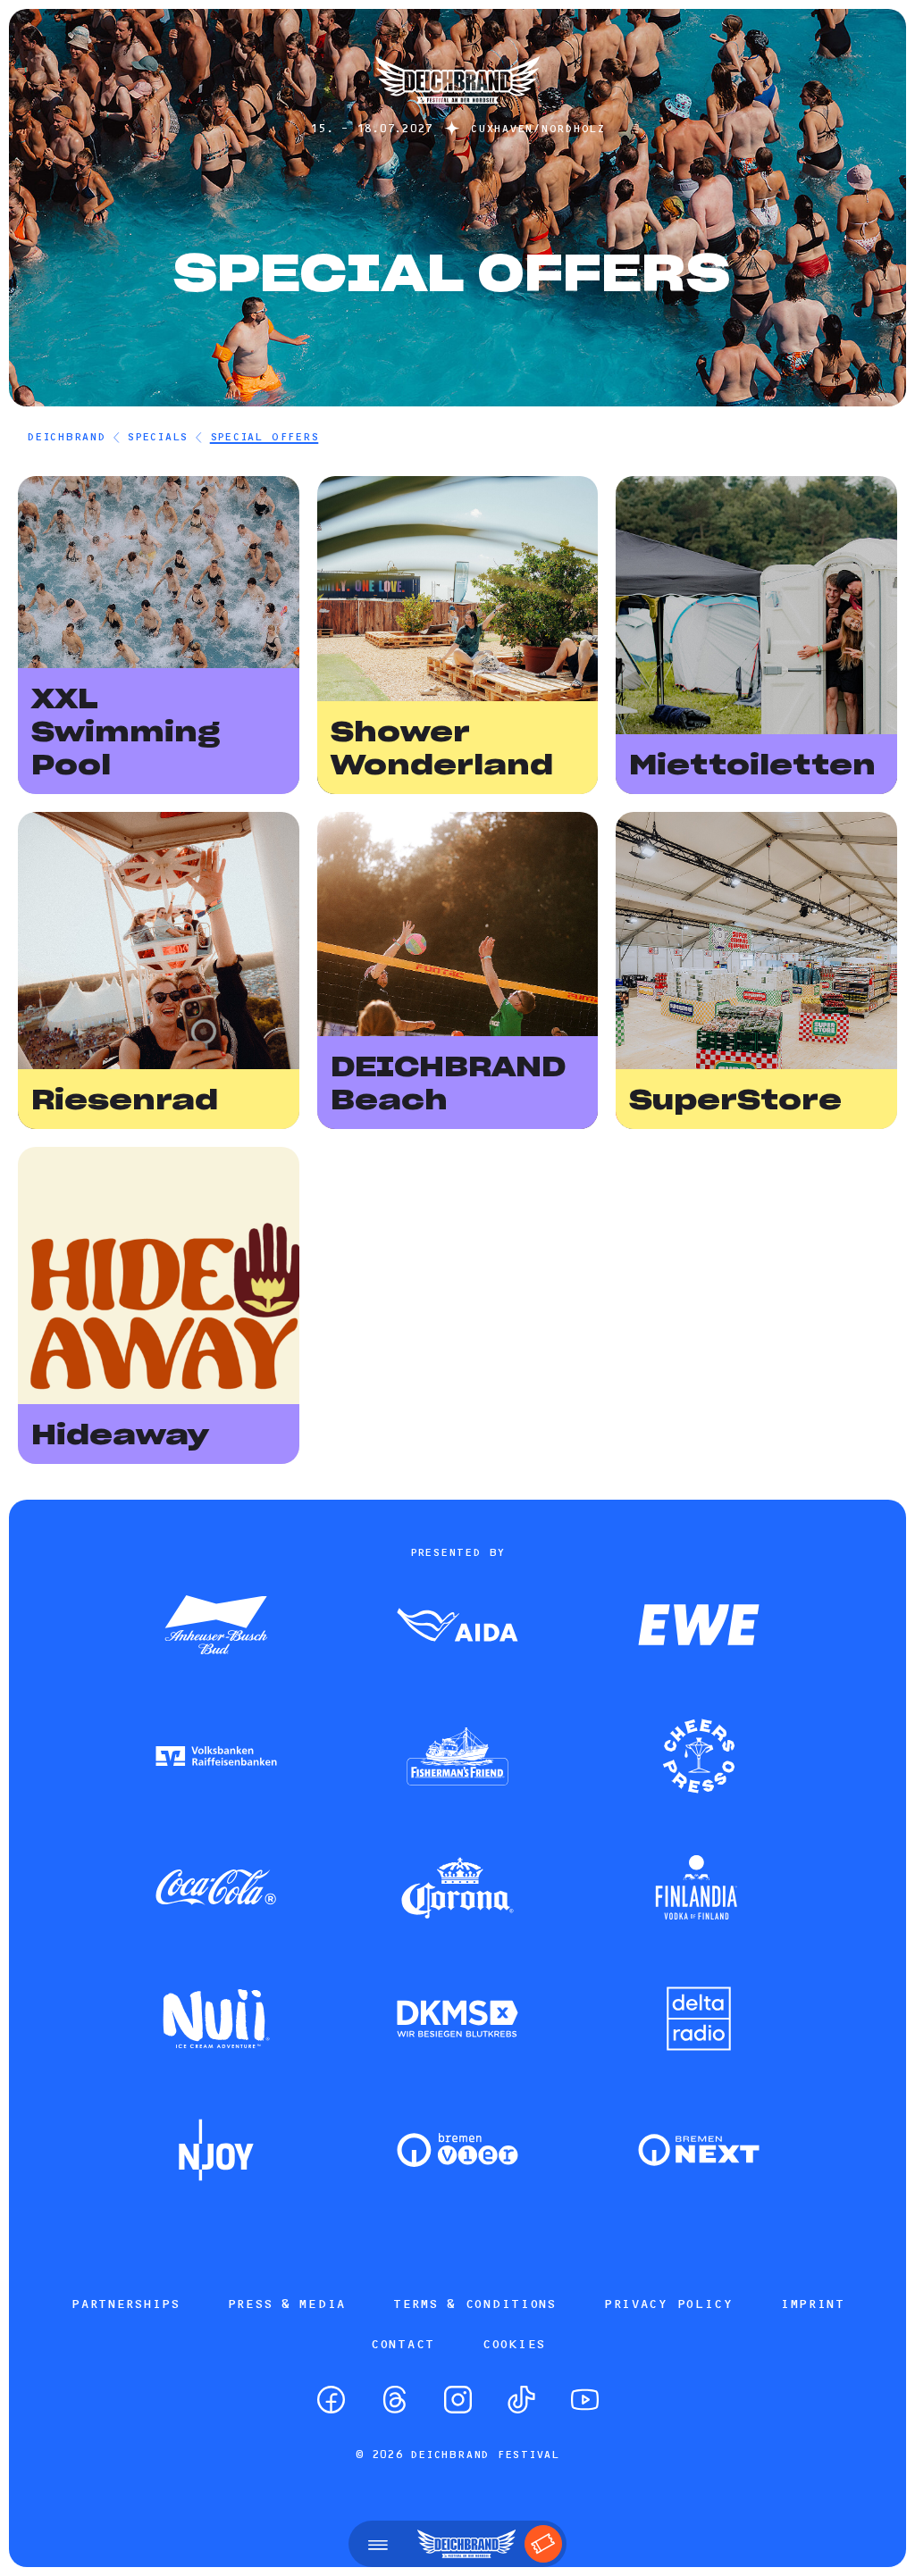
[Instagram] (458, 2400)
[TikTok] (521, 2400)
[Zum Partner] (216, 1627)
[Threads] (395, 2400)
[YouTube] (585, 2400)
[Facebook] (331, 2400)
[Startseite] (457, 112)
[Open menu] (378, 2544)
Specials (157, 436)
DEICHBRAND (66, 436)
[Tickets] (543, 2544)
